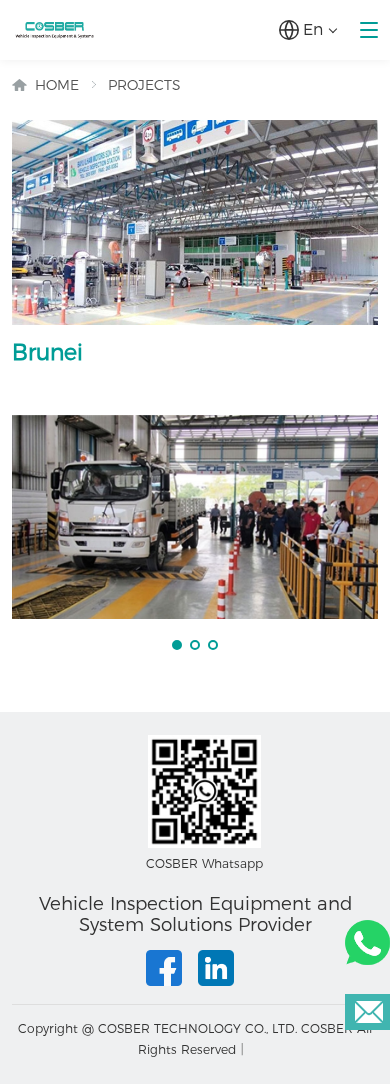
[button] (177, 645)
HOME (57, 85)
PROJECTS (144, 85)
